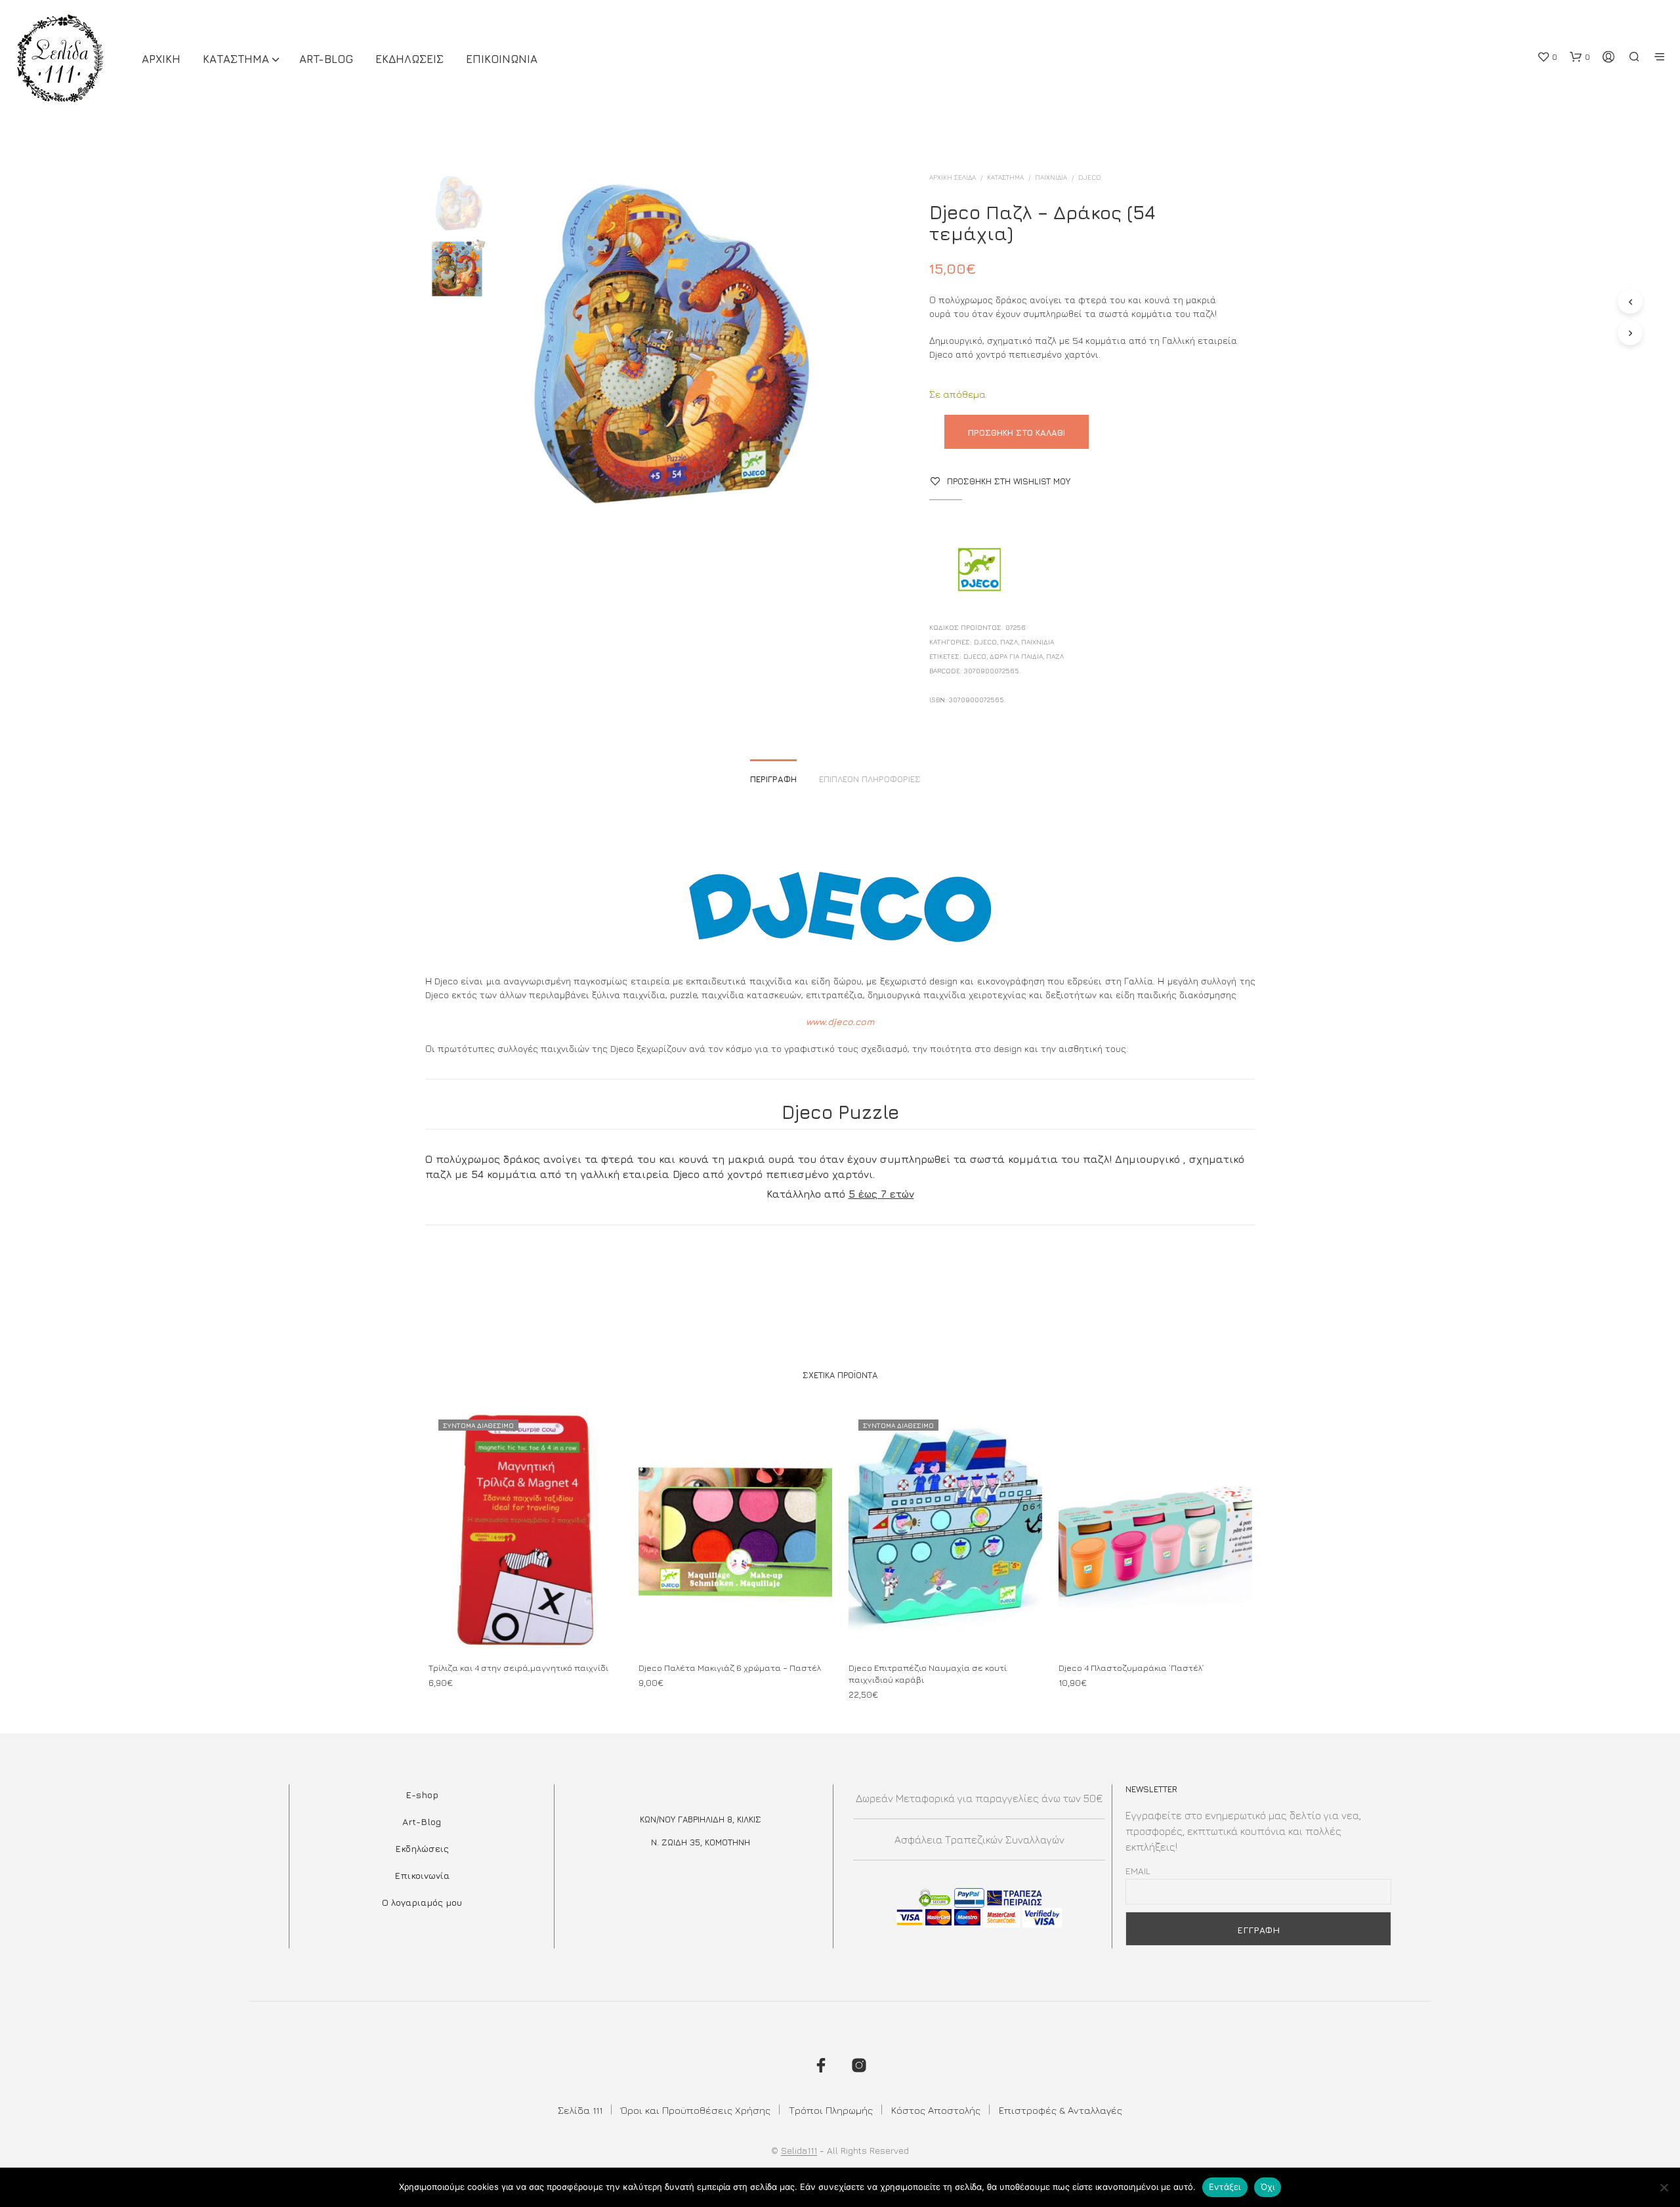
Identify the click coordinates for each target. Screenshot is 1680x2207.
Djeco (975, 656)
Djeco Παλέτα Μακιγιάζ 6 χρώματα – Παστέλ (730, 1668)
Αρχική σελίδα (953, 177)
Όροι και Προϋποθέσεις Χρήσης (696, 2110)
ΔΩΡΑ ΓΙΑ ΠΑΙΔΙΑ (1016, 656)
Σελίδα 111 (580, 2110)
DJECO (1090, 177)
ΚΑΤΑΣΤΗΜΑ (236, 59)
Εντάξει (1225, 2187)
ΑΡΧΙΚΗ (161, 59)
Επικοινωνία (422, 1875)
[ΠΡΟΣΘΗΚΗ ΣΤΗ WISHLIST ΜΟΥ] (525, 1626)
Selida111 (799, 2151)
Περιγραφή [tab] (773, 779)
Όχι (1268, 2187)
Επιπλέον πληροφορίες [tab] (870, 779)
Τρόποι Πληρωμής (831, 2110)
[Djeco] (978, 571)
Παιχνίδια (1051, 177)
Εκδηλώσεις (422, 1848)
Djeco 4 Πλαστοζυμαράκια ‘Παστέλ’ (1131, 1668)
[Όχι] (1664, 2187)
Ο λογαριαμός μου (422, 1902)
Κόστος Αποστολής (936, 2110)
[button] (1547, 57)
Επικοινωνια (502, 59)
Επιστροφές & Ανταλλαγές (1060, 2110)
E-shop (422, 1795)
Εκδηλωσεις (409, 59)
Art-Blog (326, 59)
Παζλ (1009, 642)
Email (1138, 1871)
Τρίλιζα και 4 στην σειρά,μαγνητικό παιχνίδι (518, 1668)
